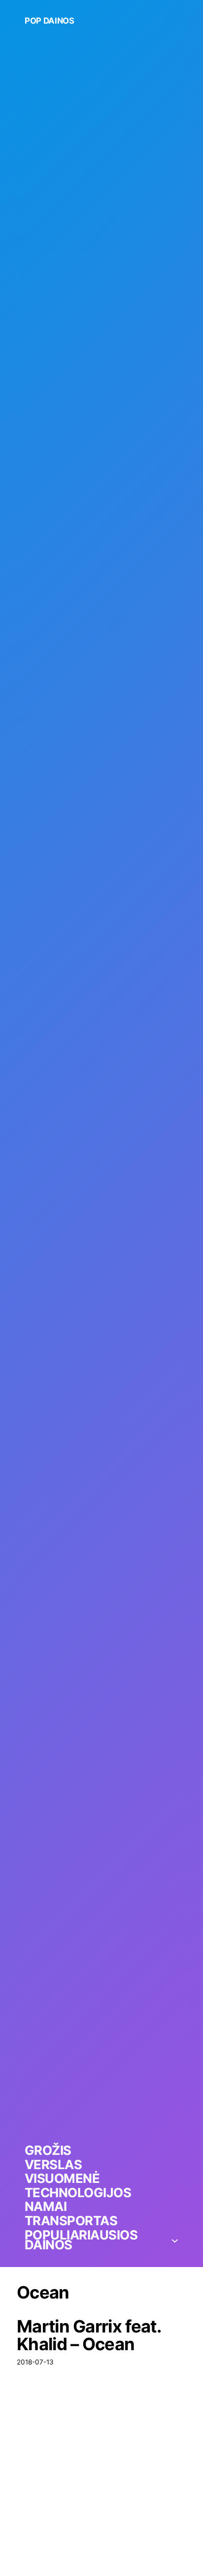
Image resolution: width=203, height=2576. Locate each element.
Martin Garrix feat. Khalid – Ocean (89, 2335)
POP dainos (50, 21)
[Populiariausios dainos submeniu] (175, 2240)
